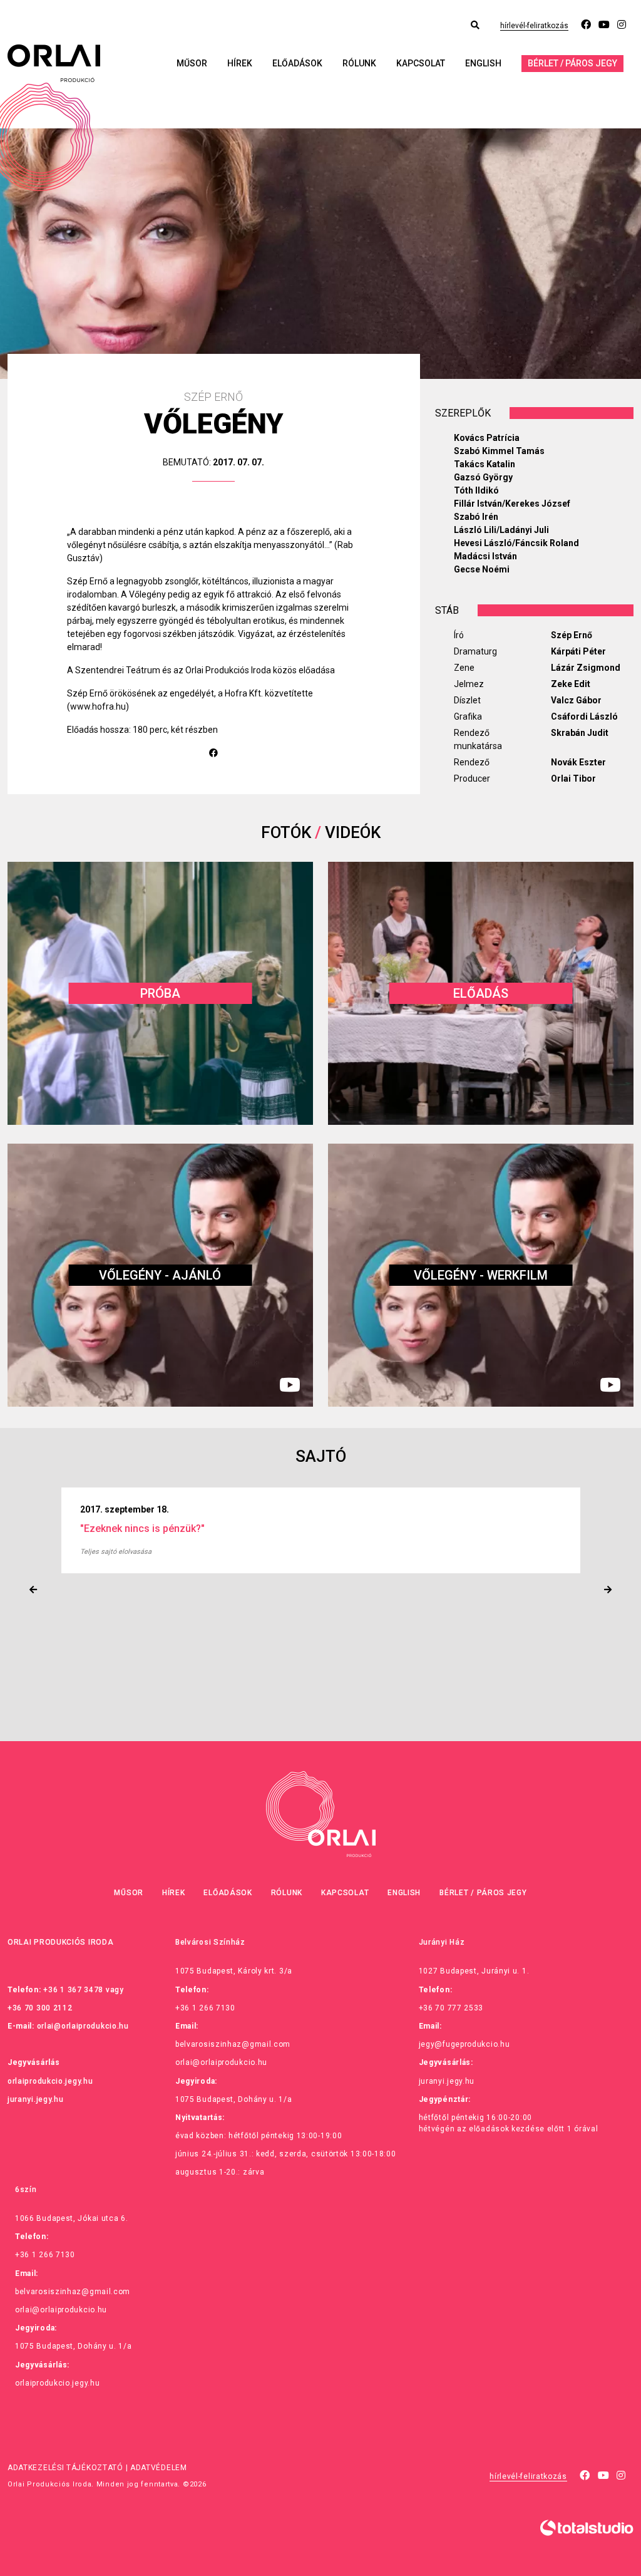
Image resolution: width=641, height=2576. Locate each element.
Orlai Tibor (573, 778)
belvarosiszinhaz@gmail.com (233, 2044)
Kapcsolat (421, 63)
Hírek (240, 63)
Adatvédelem (159, 2468)
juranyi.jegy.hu (36, 2099)
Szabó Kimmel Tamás (499, 451)
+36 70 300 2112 (40, 2008)
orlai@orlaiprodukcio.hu (83, 2026)
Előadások (297, 63)
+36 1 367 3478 (73, 1990)
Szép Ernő (572, 635)
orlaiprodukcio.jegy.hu (50, 2081)
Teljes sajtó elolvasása (116, 1552)
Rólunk (359, 63)
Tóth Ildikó (476, 490)
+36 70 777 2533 (451, 2008)
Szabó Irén (476, 517)
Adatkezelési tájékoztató (65, 2468)
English (483, 63)
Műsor (192, 63)
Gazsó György (483, 477)
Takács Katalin (485, 464)
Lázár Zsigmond (586, 668)
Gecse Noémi (482, 569)
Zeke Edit (571, 684)
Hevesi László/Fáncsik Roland (516, 543)
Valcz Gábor (576, 700)
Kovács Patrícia (487, 438)
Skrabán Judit (580, 733)
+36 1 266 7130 (205, 2008)
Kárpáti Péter (578, 651)
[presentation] (33, 1590)
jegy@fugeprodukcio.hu (464, 2044)
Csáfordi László (584, 716)
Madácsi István (485, 556)
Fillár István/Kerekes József (512, 504)
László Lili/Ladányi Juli (501, 530)
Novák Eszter (578, 762)
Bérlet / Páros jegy (572, 63)
